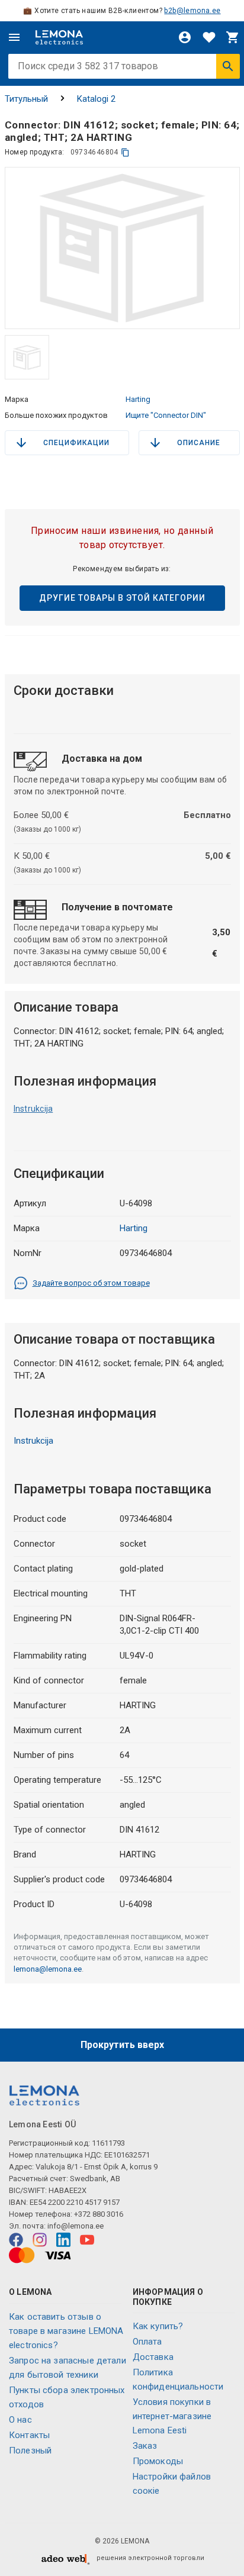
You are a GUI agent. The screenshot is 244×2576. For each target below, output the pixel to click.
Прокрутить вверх (122, 2045)
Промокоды (158, 2461)
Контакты (29, 2435)
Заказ (145, 2446)
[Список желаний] (209, 37)
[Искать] (228, 66)
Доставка (153, 2357)
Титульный (26, 99)
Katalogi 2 (96, 99)
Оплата (147, 2342)
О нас (20, 2420)
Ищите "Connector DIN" (166, 415)
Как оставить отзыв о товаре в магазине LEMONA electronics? (66, 2331)
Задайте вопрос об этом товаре (91, 1283)
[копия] (125, 152)
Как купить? (158, 2326)
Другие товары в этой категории (122, 598)
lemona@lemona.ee (48, 1969)
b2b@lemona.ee (192, 11)
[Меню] (14, 37)
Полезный (30, 2451)
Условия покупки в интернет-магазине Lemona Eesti (172, 2416)
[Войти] (185, 37)
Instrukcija (33, 1109)
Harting (138, 399)
